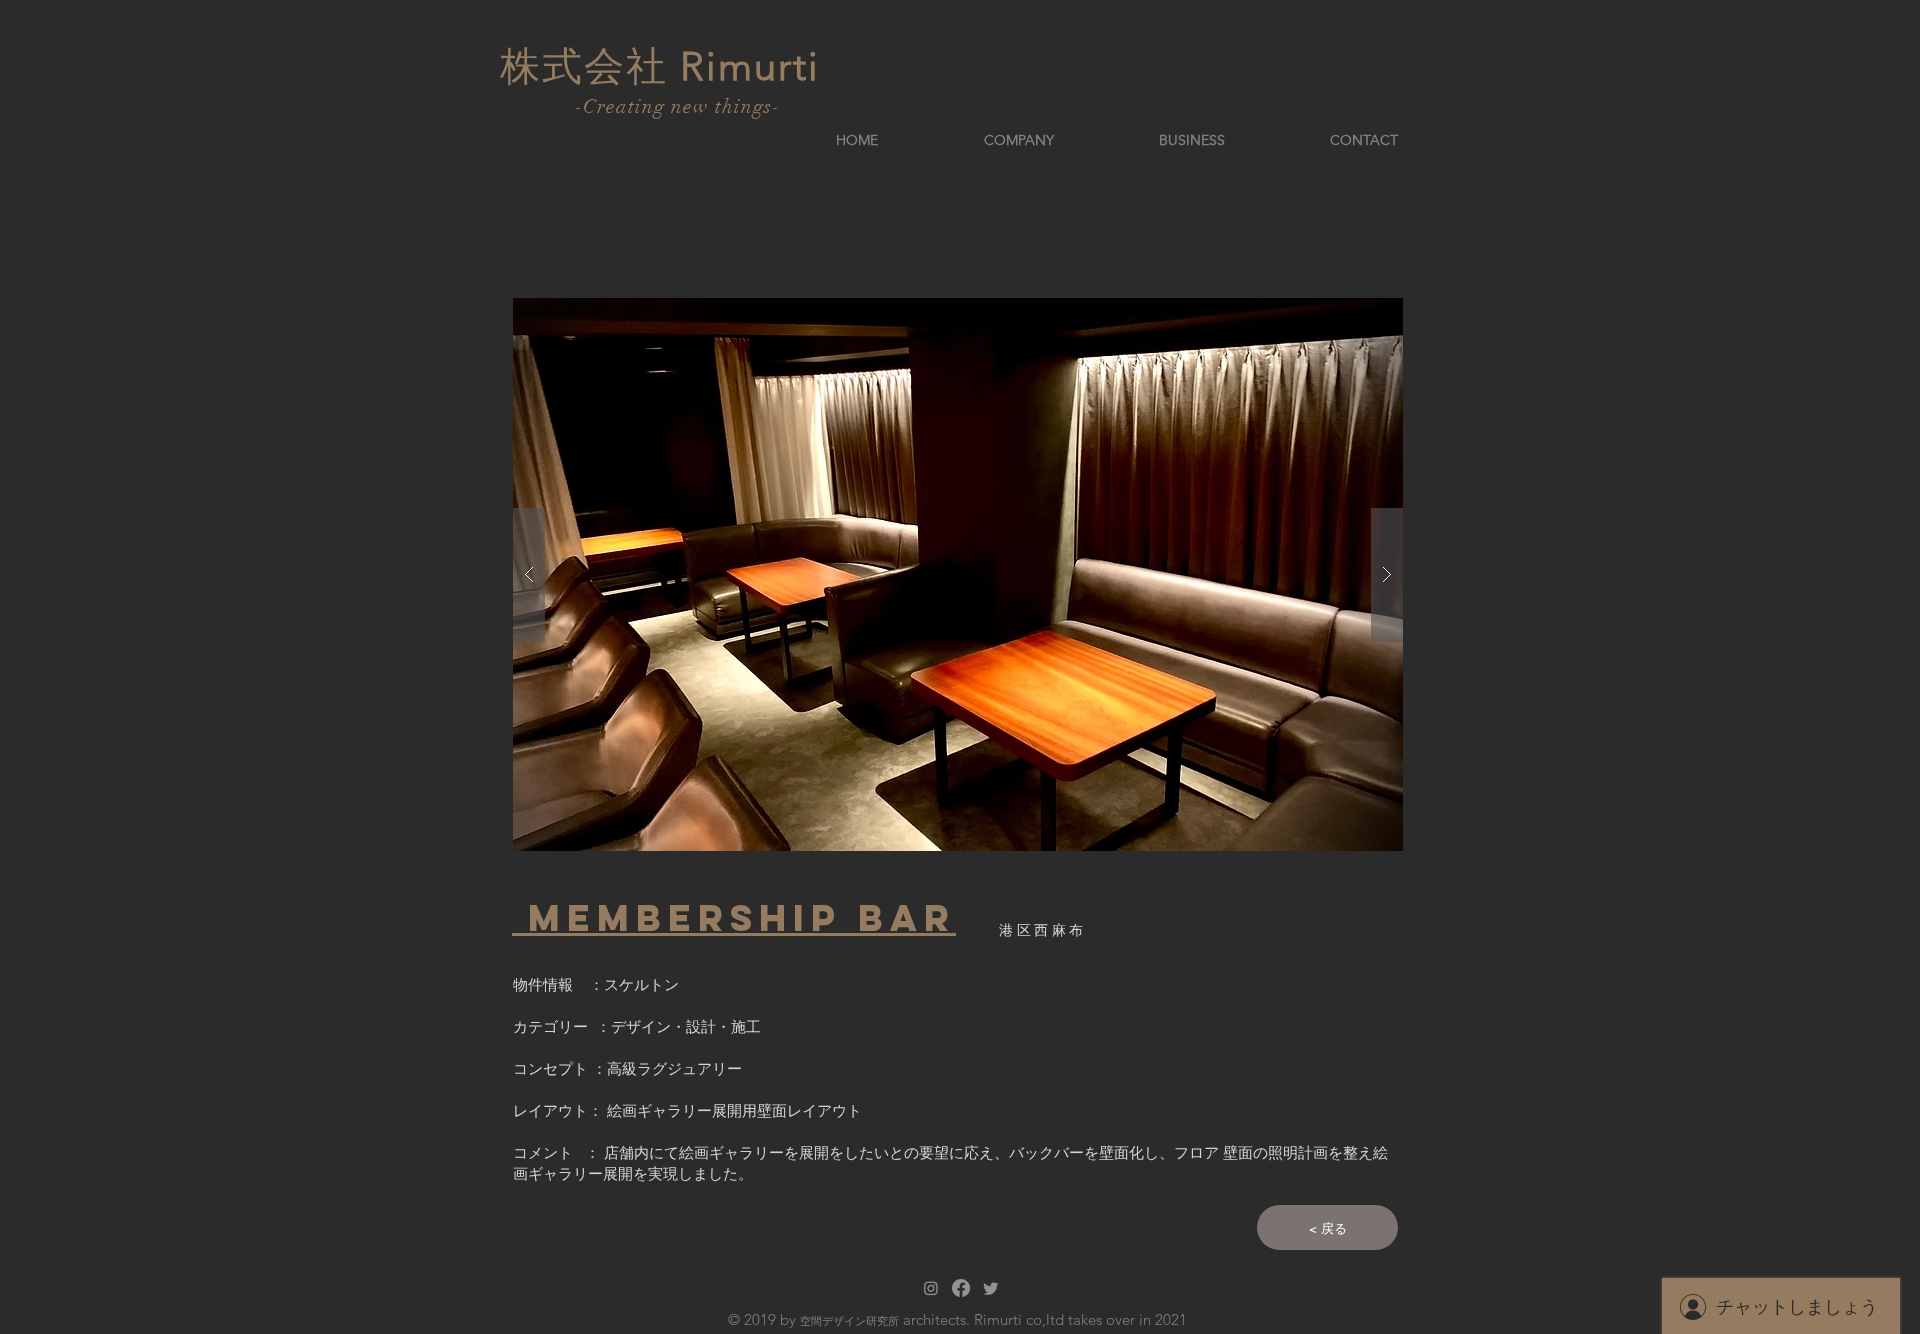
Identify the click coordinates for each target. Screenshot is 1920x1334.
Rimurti (750, 66)
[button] (958, 574)
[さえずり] (991, 1288)
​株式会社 (590, 66)
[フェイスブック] (961, 1288)
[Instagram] (931, 1288)
